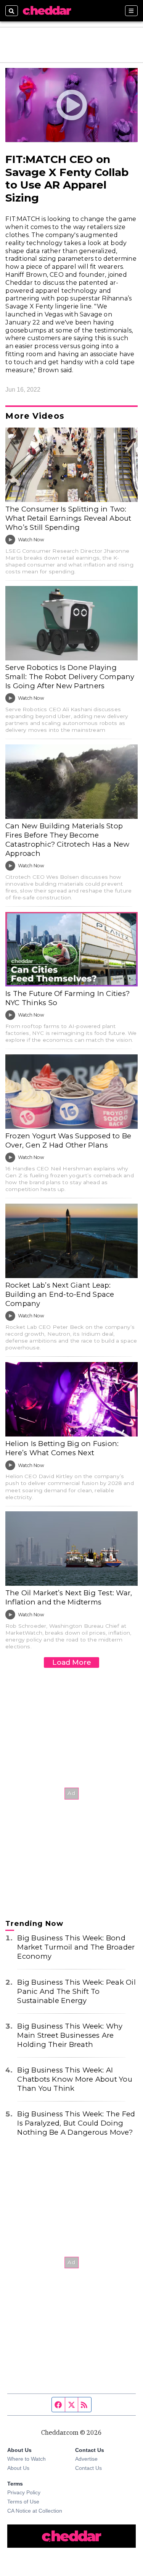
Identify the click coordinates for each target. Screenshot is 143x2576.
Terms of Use (23, 2502)
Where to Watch (27, 2459)
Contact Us (88, 2468)
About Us (18, 2468)
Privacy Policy (24, 2492)
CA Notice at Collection (35, 2511)
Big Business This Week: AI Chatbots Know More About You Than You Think (75, 2079)
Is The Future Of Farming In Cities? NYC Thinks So (67, 998)
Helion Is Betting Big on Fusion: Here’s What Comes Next (62, 1448)
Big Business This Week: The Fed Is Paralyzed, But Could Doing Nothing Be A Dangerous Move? (76, 2123)
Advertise (86, 2459)
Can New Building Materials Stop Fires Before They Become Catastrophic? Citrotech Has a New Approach (67, 840)
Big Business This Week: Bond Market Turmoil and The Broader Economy (76, 1947)
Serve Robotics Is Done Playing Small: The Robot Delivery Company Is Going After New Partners (70, 677)
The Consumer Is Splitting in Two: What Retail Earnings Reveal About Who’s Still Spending (68, 518)
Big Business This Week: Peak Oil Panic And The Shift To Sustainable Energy (76, 1991)
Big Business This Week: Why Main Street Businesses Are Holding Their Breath (70, 2035)
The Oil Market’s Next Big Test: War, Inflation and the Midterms (69, 1597)
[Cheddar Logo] (47, 11)
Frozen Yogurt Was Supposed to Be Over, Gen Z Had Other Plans (68, 1140)
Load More (72, 1662)
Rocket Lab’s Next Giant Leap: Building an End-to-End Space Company (60, 1294)
